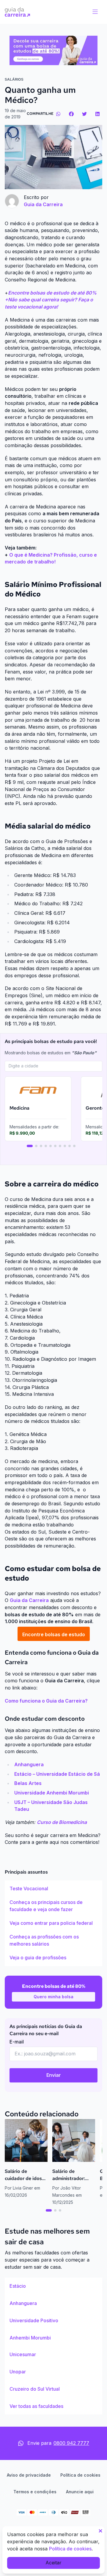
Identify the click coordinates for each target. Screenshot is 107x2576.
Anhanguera (29, 1764)
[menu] (95, 12)
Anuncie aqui (80, 2492)
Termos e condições (35, 2492)
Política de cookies (80, 2475)
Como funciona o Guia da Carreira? (46, 1701)
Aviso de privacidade (29, 2475)
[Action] (53, 50)
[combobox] (53, 1066)
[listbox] (53, 1923)
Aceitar (53, 2563)
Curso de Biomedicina (62, 1822)
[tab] (30, 1146)
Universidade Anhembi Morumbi (52, 1793)
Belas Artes (28, 1783)
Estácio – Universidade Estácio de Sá (57, 1774)
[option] (53, 1889)
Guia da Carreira (29, 1600)
